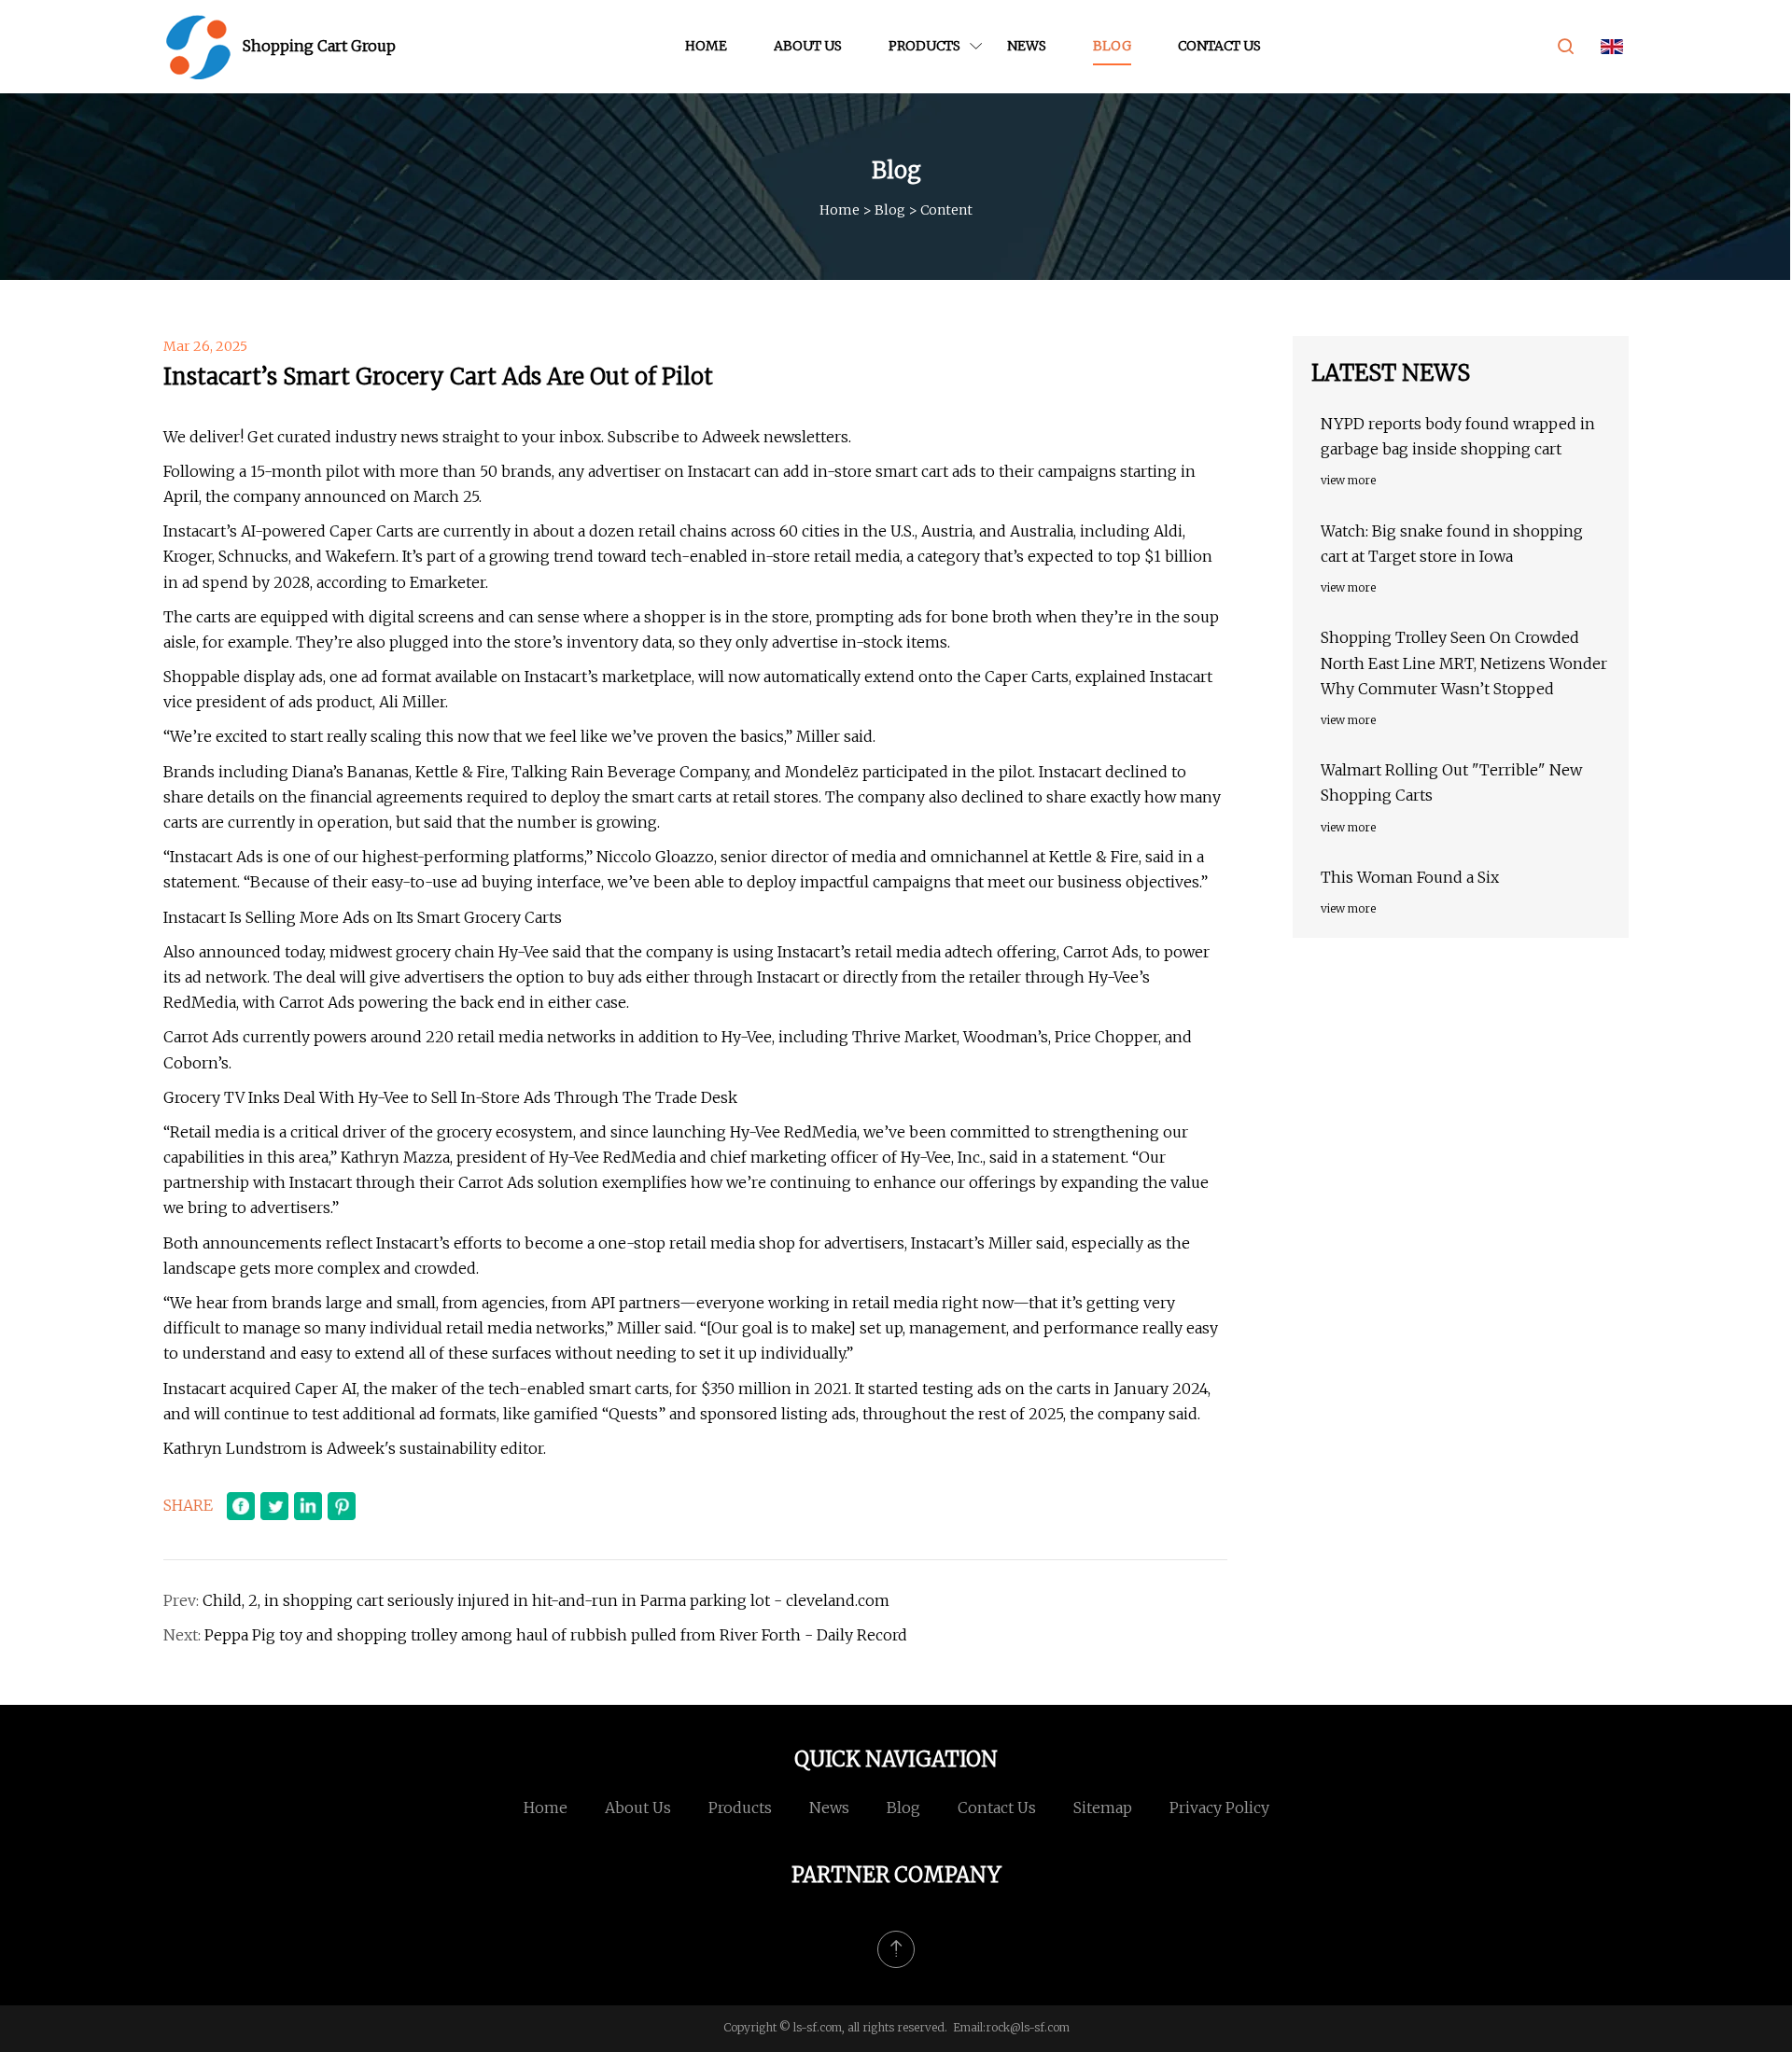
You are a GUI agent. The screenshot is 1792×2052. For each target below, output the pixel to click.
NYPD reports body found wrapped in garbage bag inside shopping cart (1458, 436)
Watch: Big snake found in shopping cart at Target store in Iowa (1452, 544)
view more (1348, 480)
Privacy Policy (1219, 1808)
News (1027, 46)
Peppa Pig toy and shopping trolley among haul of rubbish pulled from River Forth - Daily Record (556, 1635)
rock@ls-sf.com (1028, 2027)
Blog (1112, 46)
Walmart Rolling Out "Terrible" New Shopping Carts (1451, 782)
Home (706, 46)
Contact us (1219, 46)
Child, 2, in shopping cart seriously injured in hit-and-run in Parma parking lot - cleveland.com (546, 1600)
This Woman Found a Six (1410, 877)
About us (808, 46)
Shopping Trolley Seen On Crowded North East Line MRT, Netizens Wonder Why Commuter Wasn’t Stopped (1464, 663)
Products (924, 46)
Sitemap (1103, 1808)
